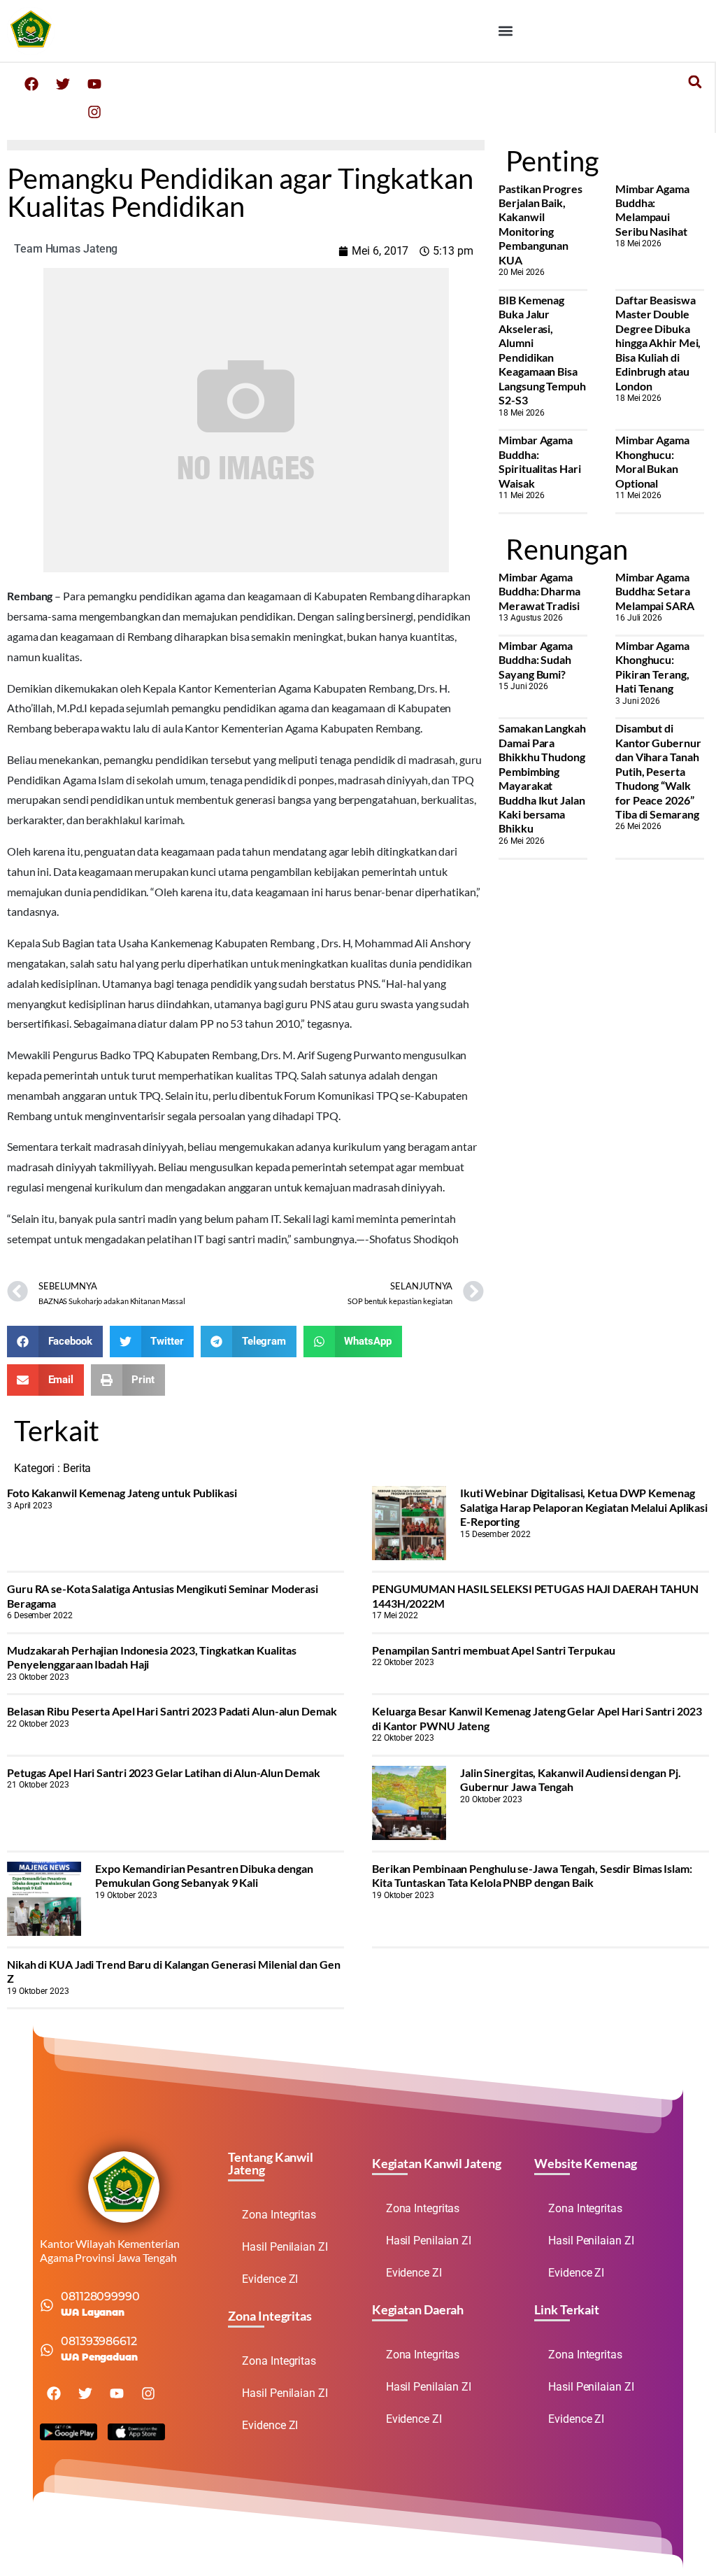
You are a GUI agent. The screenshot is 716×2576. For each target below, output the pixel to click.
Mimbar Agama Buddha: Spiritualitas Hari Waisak (539, 461)
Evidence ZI (270, 2279)
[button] (506, 30)
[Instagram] (94, 112)
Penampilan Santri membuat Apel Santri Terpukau (493, 1650)
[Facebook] (31, 84)
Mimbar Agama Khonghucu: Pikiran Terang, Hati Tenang (652, 667)
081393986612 (99, 2341)
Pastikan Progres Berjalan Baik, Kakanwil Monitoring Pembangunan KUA (540, 224)
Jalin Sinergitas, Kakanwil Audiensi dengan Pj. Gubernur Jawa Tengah (570, 1779)
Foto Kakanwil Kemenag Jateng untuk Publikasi (122, 1493)
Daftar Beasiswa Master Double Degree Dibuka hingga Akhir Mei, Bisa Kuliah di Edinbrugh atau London (658, 343)
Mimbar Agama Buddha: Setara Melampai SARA (655, 591)
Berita (77, 1468)
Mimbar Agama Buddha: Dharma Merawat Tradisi (539, 591)
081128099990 (100, 2297)
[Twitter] (63, 84)
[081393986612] (47, 2350)
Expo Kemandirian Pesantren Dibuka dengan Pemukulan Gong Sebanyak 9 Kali (204, 1875)
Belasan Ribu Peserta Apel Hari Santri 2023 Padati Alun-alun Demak (172, 1711)
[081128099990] (47, 2305)
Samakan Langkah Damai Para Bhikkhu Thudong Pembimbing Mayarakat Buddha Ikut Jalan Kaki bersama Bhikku (542, 778)
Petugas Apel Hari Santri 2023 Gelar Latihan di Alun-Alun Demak (164, 1772)
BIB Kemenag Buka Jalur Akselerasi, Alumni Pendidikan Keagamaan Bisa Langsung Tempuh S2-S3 (542, 350)
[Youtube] (94, 84)
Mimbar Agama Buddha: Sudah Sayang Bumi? (536, 660)
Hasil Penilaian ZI (285, 2247)
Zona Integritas (279, 2215)
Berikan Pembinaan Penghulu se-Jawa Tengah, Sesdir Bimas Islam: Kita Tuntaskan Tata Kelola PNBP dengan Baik (532, 1875)
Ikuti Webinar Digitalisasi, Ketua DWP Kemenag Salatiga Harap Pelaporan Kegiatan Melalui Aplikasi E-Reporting (584, 1507)
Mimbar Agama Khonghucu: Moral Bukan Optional (652, 461)
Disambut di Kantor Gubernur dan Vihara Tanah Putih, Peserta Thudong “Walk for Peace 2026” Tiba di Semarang (658, 771)
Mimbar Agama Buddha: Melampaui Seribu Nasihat (652, 210)
